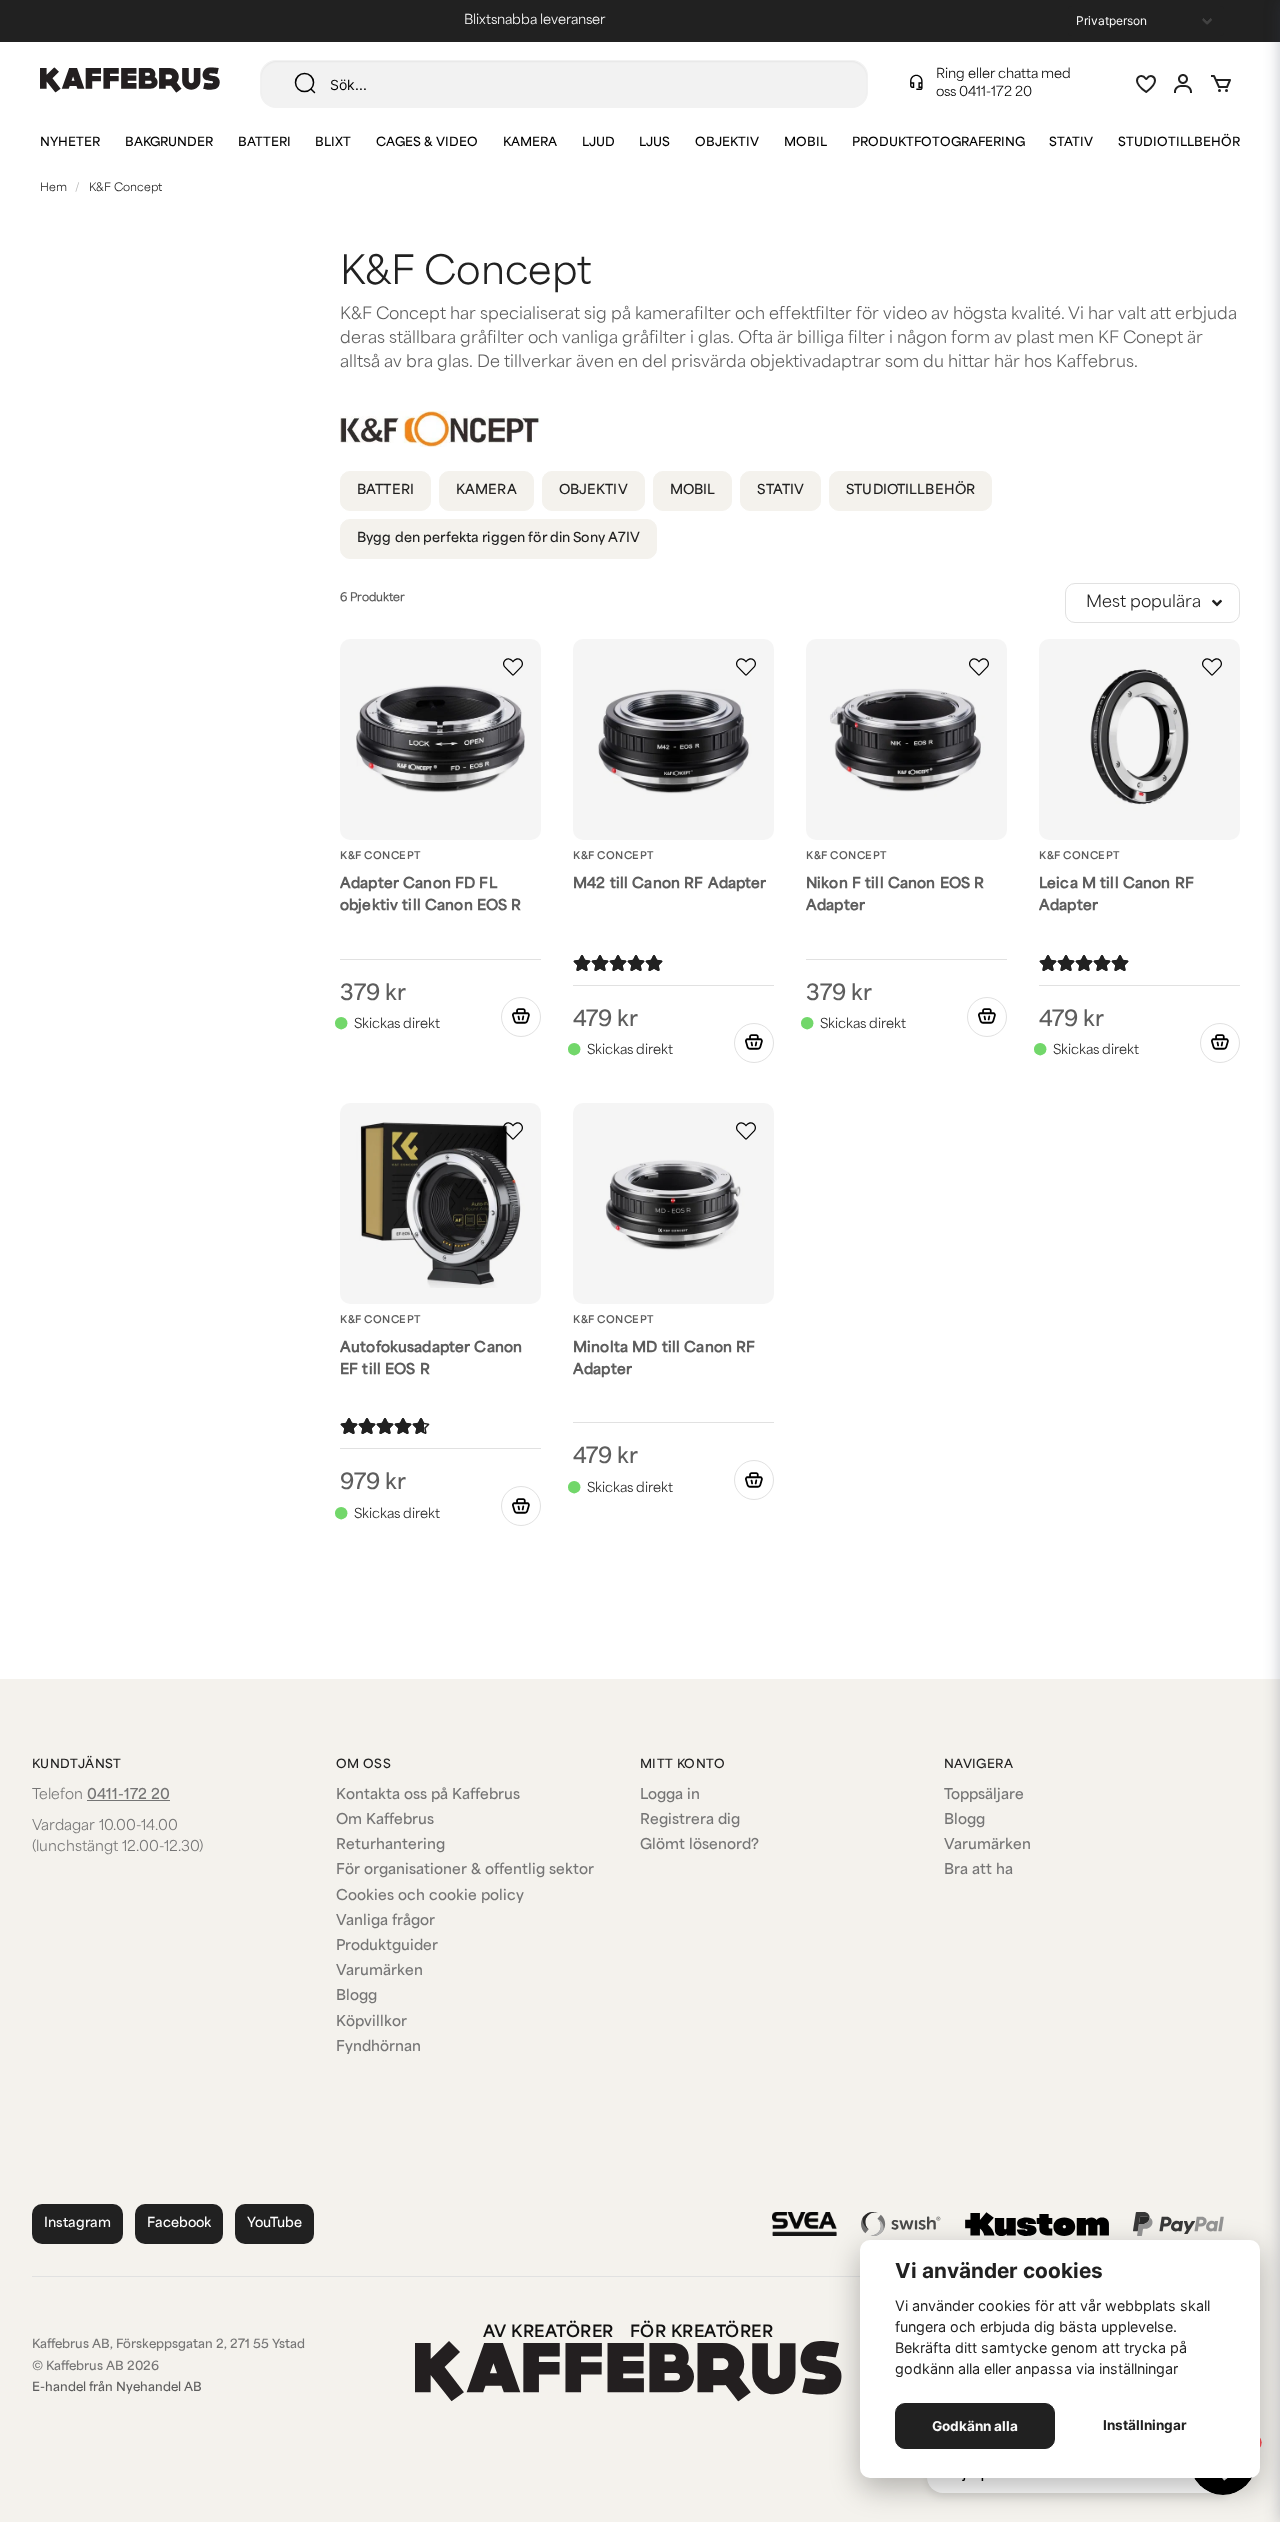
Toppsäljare (984, 1795)
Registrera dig (690, 1820)
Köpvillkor (371, 2022)
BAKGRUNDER (169, 143)
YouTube (274, 2223)
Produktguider (387, 1946)
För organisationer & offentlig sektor (465, 1870)
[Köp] (521, 1017)
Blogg (356, 1996)
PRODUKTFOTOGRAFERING (938, 143)
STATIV (1071, 143)
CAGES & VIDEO (427, 143)
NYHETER (70, 143)
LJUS (654, 143)
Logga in (670, 1795)
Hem (53, 188)
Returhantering (390, 1845)
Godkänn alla (975, 2426)
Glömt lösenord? (699, 1845)
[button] (513, 667)
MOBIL (805, 143)
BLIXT (333, 143)
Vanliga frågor (385, 1921)
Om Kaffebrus (385, 1820)
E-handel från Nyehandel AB (117, 2388)
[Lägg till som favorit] (1145, 84)
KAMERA (530, 143)
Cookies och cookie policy (430, 1896)
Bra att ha (978, 1870)
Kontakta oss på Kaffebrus (428, 1795)
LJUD (598, 143)
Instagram (77, 2223)
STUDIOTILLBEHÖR (1179, 143)
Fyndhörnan (378, 2047)
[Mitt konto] (1183, 84)
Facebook (179, 2223)
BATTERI (264, 143)
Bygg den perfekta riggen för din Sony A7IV (498, 538)
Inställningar (1145, 2425)
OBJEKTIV (727, 143)
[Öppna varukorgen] (1221, 84)
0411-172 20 (995, 92)
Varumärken (379, 1971)
